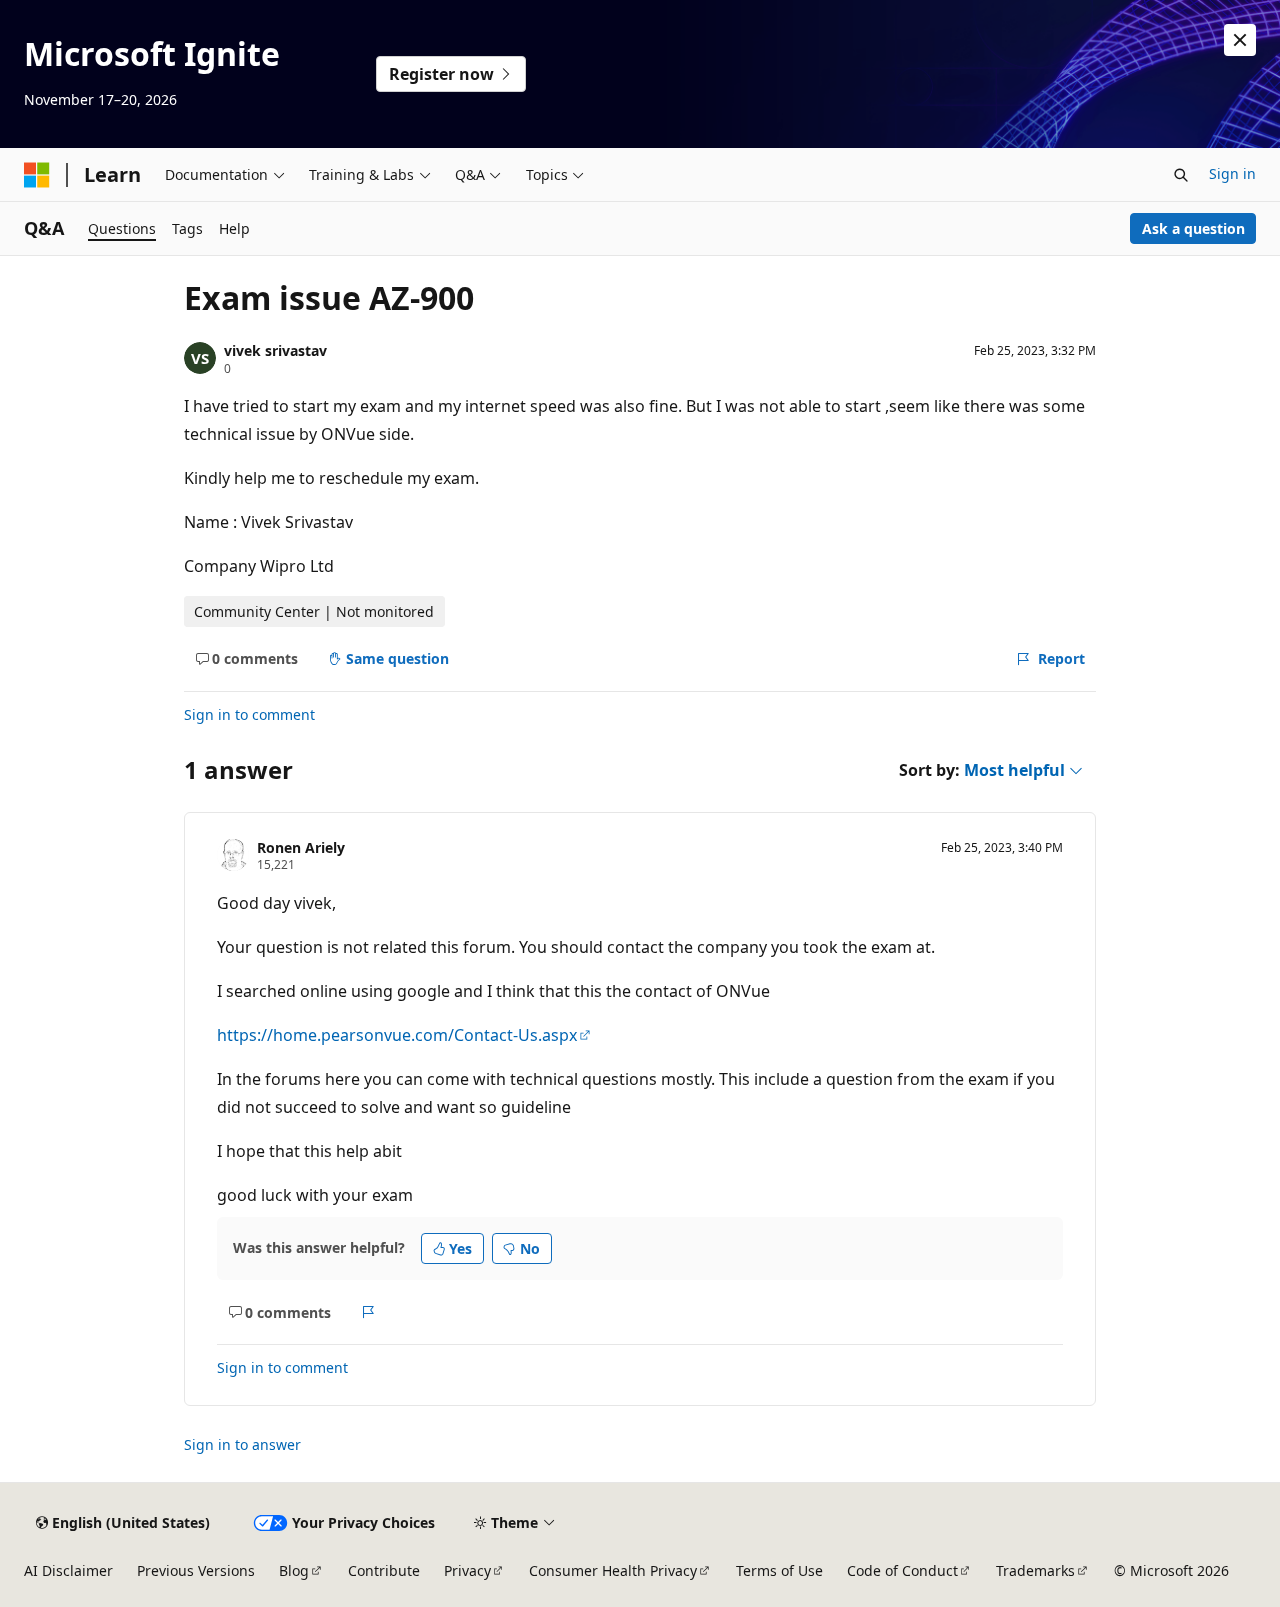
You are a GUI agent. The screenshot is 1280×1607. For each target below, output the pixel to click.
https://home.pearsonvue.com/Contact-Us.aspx (397, 1035)
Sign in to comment (249, 714)
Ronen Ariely (301, 847)
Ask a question (1193, 228)
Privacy (467, 1570)
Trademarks (1035, 1570)
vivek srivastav (275, 350)
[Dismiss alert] (1240, 40)
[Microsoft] (37, 175)
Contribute (384, 1570)
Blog (294, 1570)
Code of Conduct (902, 1570)
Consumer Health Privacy (613, 1570)
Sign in (1232, 173)
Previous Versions (196, 1570)
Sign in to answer (242, 1444)
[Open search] (1181, 175)
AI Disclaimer (68, 1570)
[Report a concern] (368, 1312)
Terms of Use (779, 1570)
